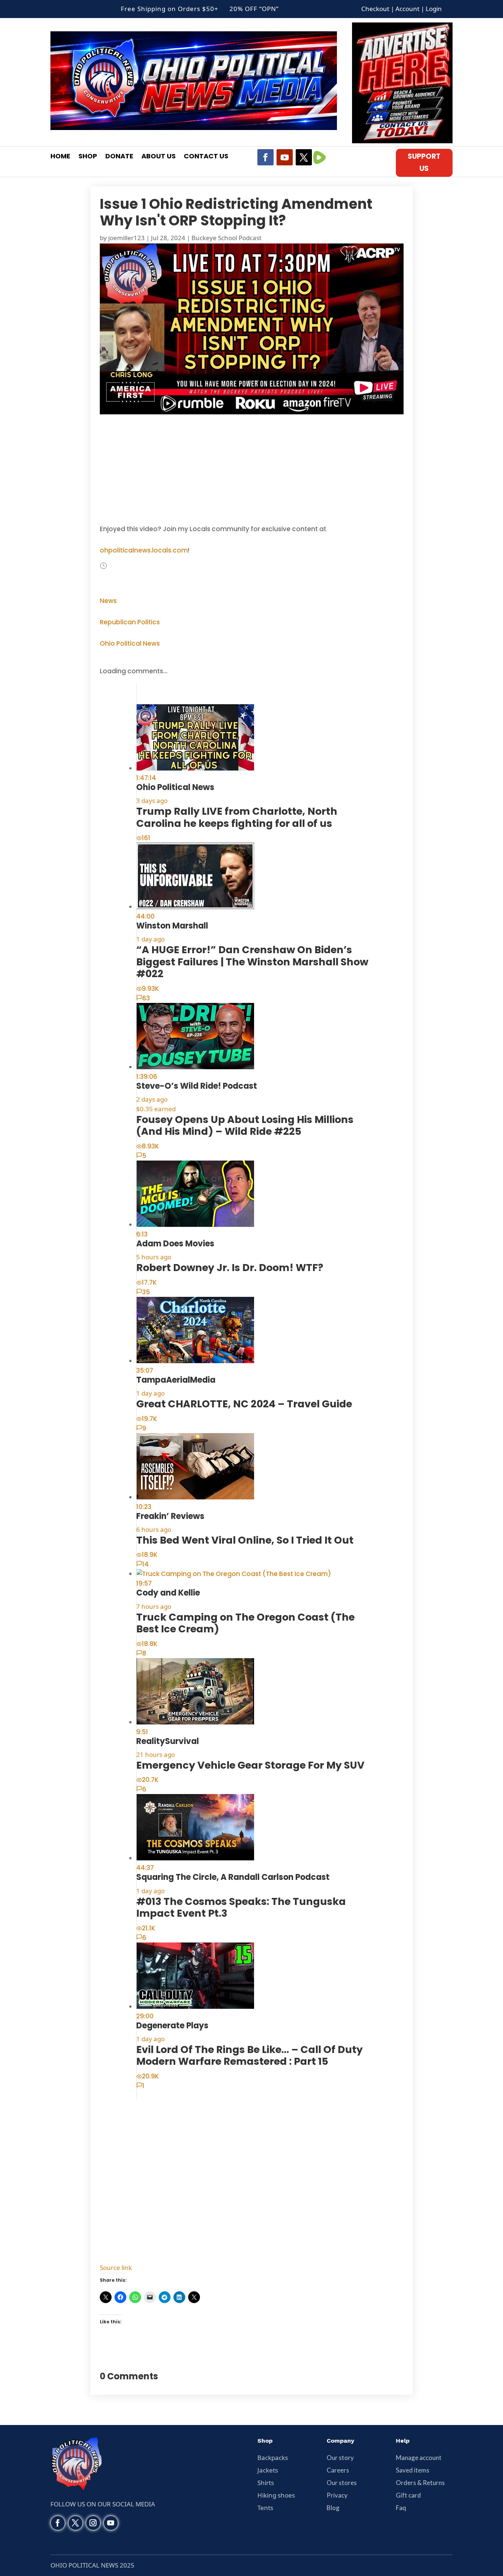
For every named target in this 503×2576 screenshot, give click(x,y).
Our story (340, 2458)
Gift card (408, 2495)
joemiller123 (126, 238)
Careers (338, 2470)
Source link (116, 2268)
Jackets (268, 2470)
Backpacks (273, 2458)
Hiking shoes (276, 2495)
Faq (401, 2508)
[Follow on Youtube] (285, 157)
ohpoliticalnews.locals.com (144, 550)
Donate (119, 157)
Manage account (419, 2458)
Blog (333, 2508)
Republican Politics (130, 622)
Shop (88, 157)
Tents (265, 2508)
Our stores (342, 2483)
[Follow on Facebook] (265, 157)
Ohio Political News (130, 643)
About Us (159, 157)
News (108, 601)
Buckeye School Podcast (226, 238)
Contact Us (206, 157)
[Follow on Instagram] (93, 2523)
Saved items (413, 2470)
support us (424, 162)
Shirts (266, 2483)
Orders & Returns (420, 2483)
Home (60, 157)
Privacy (337, 2495)
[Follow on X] (304, 157)
